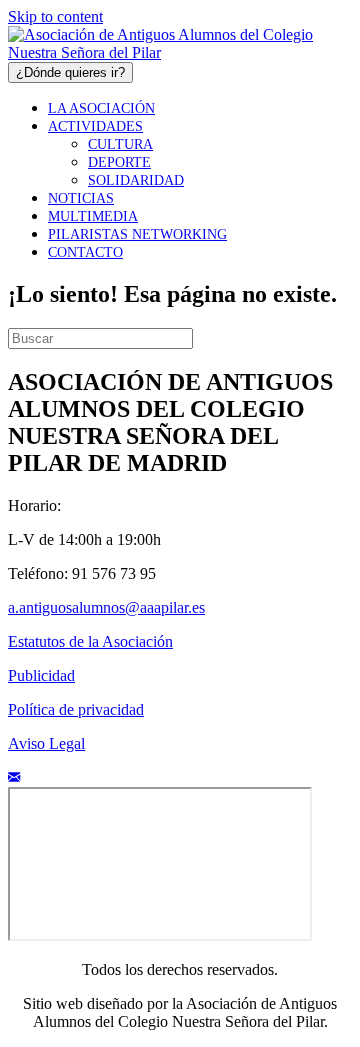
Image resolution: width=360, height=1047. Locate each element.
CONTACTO (85, 252)
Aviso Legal (46, 743)
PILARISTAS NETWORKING (137, 234)
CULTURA (120, 144)
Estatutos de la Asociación (90, 641)
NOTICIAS (81, 198)
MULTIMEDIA (93, 216)
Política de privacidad (76, 709)
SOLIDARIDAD (136, 180)
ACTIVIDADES (95, 126)
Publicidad (41, 675)
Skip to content (55, 16)
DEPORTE (119, 162)
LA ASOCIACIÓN (101, 108)
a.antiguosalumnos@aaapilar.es (106, 607)
